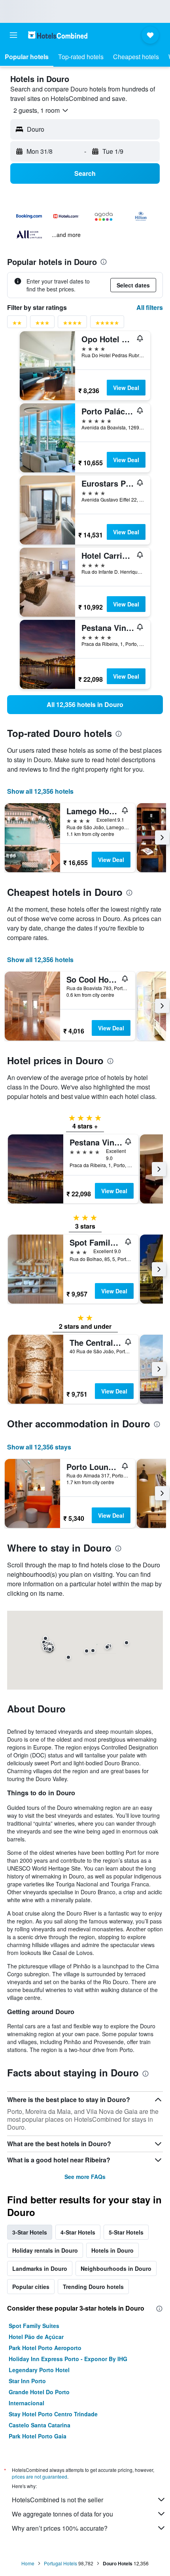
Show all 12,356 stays (39, 1447)
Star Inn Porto (27, 2381)
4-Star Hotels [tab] (78, 2232)
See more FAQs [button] (85, 2177)
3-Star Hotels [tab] (30, 2232)
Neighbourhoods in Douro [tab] (116, 2268)
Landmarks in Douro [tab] (40, 2268)
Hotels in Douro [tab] (112, 2250)
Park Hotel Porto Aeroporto (45, 2348)
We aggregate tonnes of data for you (62, 2514)
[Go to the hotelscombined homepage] (58, 35)
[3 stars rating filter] (42, 324)
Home (28, 2563)
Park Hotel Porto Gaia (38, 2436)
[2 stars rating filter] (17, 324)
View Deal (126, 388)
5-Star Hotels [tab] (126, 2232)
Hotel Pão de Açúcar (36, 2337)
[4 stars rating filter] (72, 324)
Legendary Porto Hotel (39, 2370)
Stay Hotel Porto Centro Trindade (53, 2414)
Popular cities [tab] (31, 2287)
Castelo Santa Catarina (40, 2425)
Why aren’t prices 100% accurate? (60, 2528)
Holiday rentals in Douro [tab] (45, 2250)
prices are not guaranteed (40, 2476)
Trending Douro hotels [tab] (93, 2287)
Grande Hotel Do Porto (39, 2392)
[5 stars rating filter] (107, 324)
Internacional (26, 2403)
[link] (85, 705)
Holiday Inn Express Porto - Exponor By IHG (68, 2359)
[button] (13, 35)
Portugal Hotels (60, 2563)
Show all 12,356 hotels (40, 791)
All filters (150, 307)
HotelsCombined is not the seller (58, 2500)
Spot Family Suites (34, 2326)
